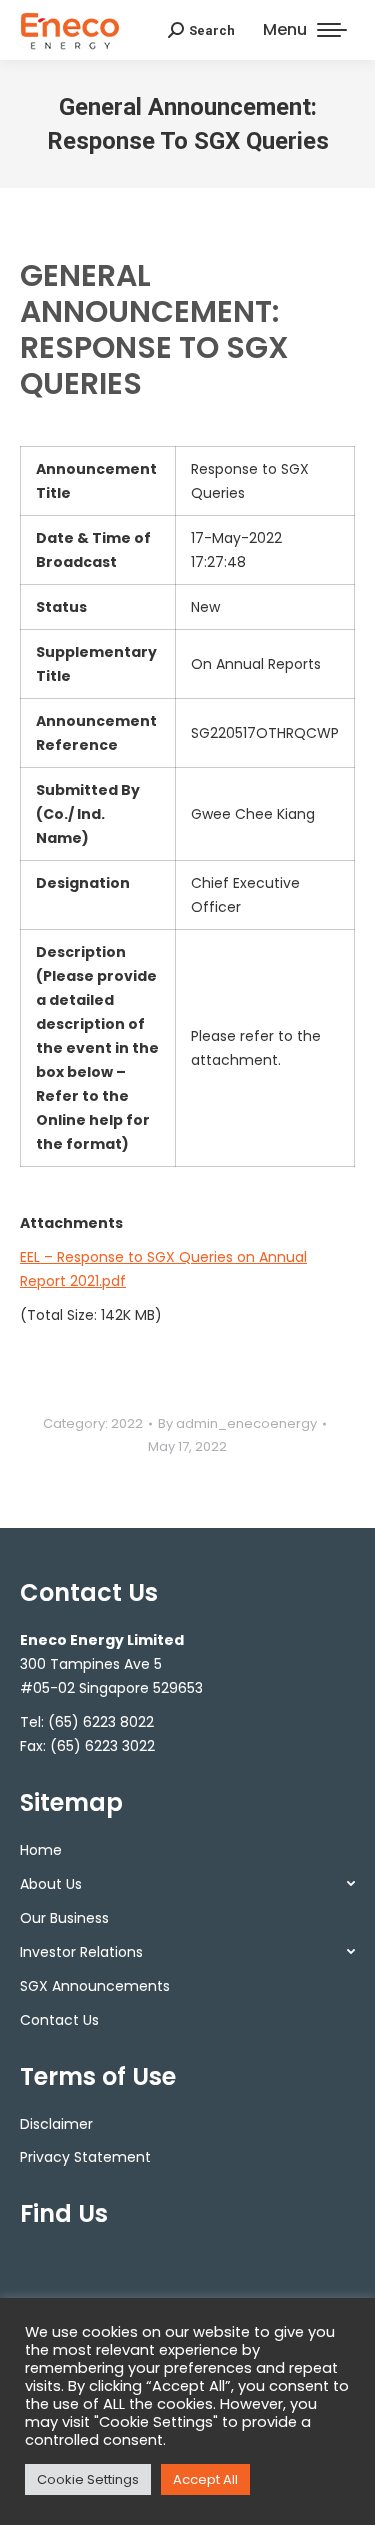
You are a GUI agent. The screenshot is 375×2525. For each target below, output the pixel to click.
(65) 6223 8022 (101, 1722)
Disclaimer (56, 2124)
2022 (127, 1423)
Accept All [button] (205, 2479)
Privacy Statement (85, 2157)
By (237, 1423)
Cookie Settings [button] (88, 2479)
